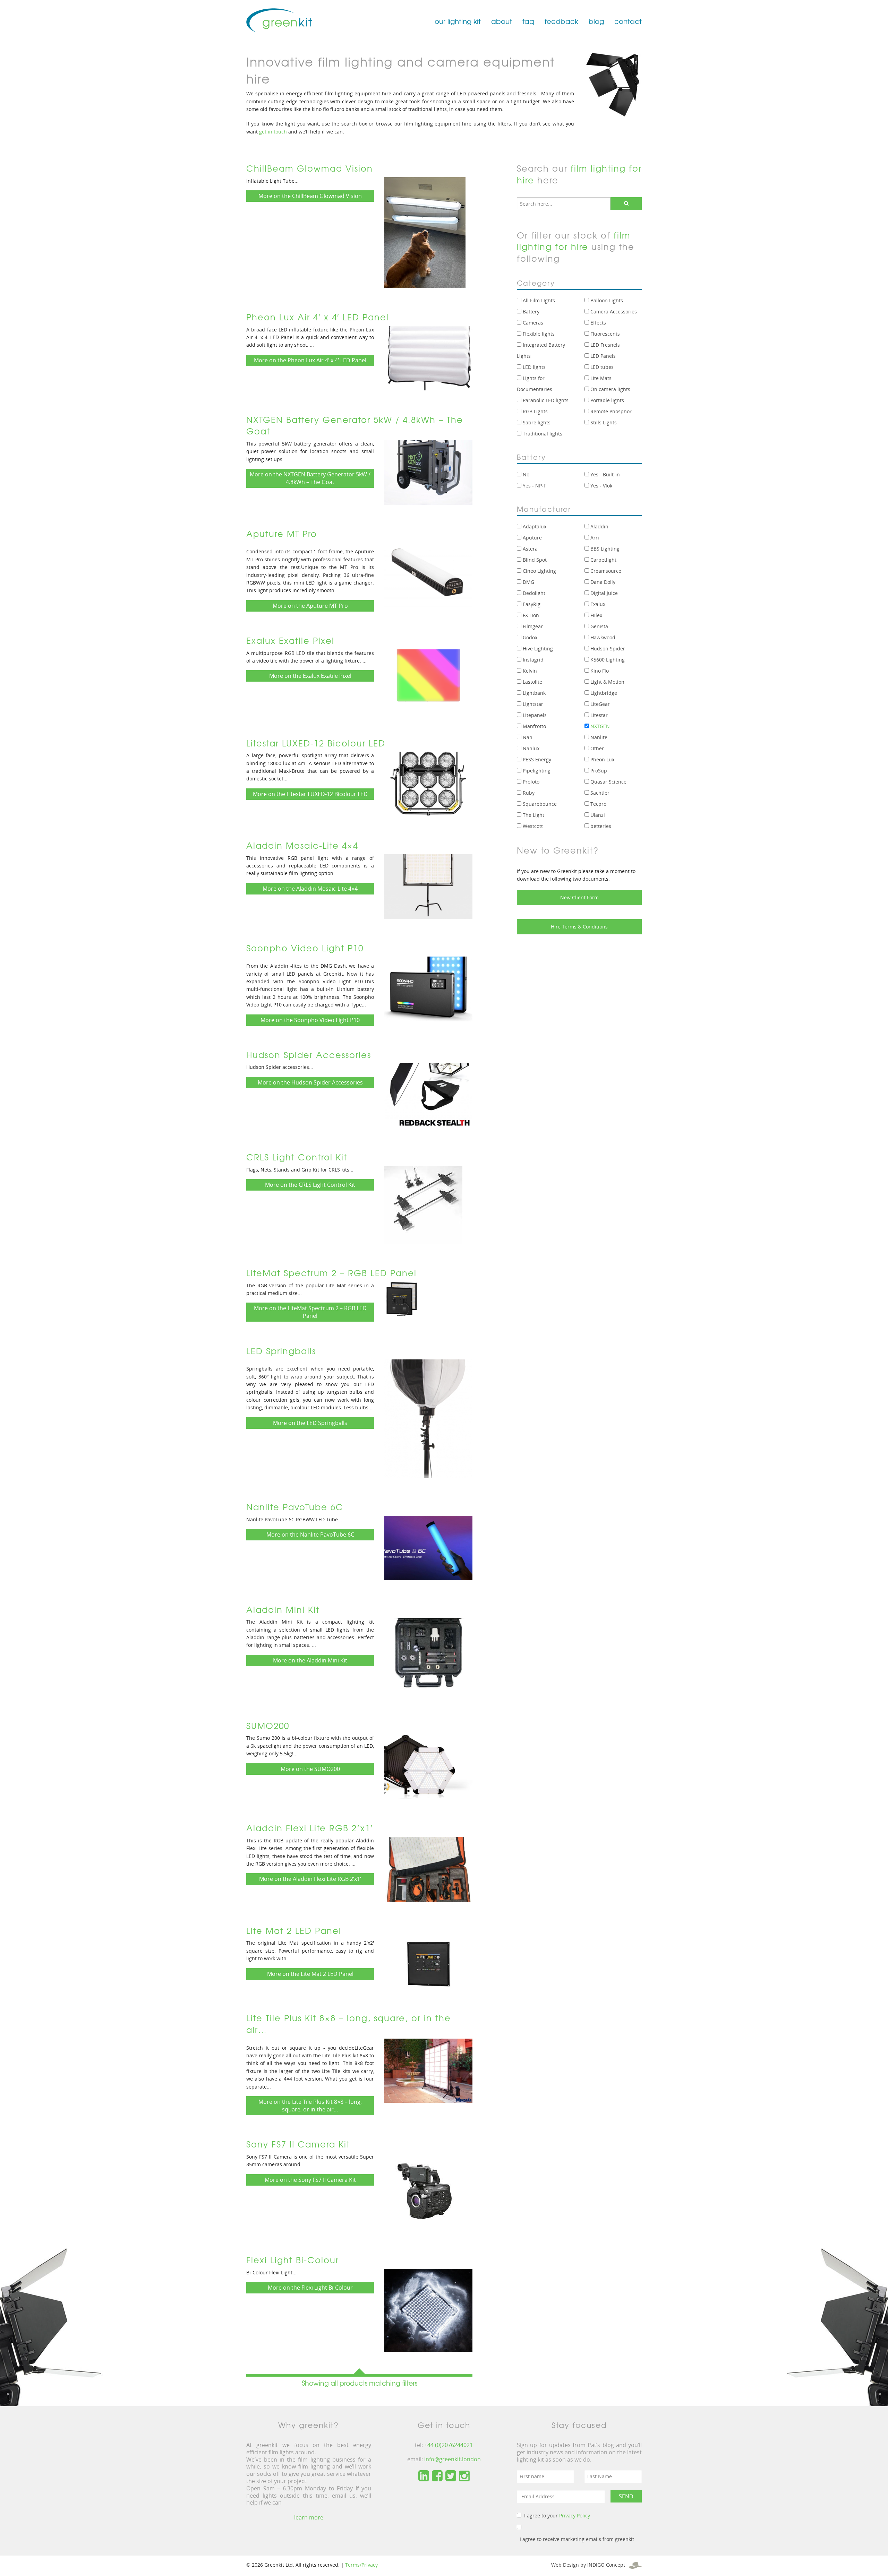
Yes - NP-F (534, 486)
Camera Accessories (613, 312)
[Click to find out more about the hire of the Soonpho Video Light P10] (428, 988)
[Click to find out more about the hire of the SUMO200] (428, 1766)
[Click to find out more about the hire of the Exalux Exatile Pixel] (428, 681)
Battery (530, 312)
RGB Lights (535, 411)
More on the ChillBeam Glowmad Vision (310, 196)
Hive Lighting (537, 649)
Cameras (532, 323)
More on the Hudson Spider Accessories (310, 1082)
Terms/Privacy (361, 2565)
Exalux (597, 604)
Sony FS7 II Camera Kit (298, 2144)
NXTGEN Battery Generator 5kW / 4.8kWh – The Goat (355, 425)
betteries (600, 826)
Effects (597, 323)
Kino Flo (599, 671)
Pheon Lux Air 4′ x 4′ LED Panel (318, 317)
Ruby (528, 793)
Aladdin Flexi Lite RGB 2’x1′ (310, 1828)
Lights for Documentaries (535, 384)
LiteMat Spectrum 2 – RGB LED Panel (331, 1273)
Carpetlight (603, 560)
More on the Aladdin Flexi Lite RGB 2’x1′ (310, 1879)
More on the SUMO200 (310, 1769)
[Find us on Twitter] (451, 2476)
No (525, 474)
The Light (533, 815)
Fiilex (596, 615)
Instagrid (532, 660)
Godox (529, 637)
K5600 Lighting (607, 660)
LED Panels (602, 356)
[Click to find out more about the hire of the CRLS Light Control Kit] (423, 1204)
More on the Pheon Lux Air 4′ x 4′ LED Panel (310, 360)
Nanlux (530, 748)
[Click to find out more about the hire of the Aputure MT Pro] (428, 574)
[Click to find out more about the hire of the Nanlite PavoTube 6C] (428, 1547)
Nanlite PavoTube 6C (295, 1507)
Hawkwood (602, 637)
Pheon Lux (602, 759)
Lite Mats (600, 378)
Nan (527, 737)
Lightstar (532, 704)
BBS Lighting (604, 549)
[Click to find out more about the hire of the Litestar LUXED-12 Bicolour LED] (428, 784)
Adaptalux (534, 526)
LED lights (533, 367)
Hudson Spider (607, 649)
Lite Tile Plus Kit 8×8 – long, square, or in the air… (349, 2024)
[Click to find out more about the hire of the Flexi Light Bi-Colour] (428, 2309)
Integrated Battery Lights (541, 350)
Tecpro (598, 804)
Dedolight (533, 593)
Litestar (598, 715)
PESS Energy (536, 759)
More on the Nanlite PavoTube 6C (310, 1535)
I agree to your (557, 2516)
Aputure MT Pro (282, 534)
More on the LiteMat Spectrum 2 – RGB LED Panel (310, 1312)
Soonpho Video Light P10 (305, 948)
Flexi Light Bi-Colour (293, 2260)
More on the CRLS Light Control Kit (310, 1185)
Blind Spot (534, 560)
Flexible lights (538, 334)
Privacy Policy (575, 2516)
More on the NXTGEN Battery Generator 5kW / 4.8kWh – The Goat (310, 478)
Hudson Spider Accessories (309, 1055)
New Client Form (579, 897)
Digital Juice (603, 593)
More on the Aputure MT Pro (310, 606)
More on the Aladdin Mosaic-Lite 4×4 (310, 889)
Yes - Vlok (601, 486)
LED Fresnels (604, 345)
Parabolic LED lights (545, 400)
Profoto (530, 782)
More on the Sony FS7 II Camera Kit (310, 2180)
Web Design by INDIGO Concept (590, 2565)
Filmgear (532, 626)
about (502, 21)
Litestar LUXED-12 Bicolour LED (316, 743)
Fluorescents (604, 334)
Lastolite (532, 682)
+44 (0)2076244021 (449, 2445)
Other (596, 748)
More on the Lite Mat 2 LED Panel (310, 1974)
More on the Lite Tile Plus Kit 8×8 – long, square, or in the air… (310, 2106)
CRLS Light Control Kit (297, 1157)
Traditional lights (542, 434)
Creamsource (605, 571)
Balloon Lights (606, 300)
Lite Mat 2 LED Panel (294, 1930)
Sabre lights (536, 422)
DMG (528, 582)
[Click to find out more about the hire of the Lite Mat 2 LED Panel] (428, 1964)
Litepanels (534, 715)
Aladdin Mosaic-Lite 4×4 (302, 845)
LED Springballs (281, 1351)
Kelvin (529, 671)
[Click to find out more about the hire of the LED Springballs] (428, 1418)
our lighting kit (458, 21)
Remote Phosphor (610, 411)
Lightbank (533, 693)
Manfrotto (534, 726)
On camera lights (610, 389)
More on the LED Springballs (310, 1423)
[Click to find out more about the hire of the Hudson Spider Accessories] (428, 1095)
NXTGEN (599, 726)
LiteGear (599, 704)
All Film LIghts (538, 300)
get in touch (273, 132)
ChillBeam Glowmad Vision (310, 168)
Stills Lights (603, 422)
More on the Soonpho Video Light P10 (310, 1020)
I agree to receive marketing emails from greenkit (577, 2539)
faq (528, 21)
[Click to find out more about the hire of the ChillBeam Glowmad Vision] (425, 232)
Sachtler (599, 793)
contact (628, 21)
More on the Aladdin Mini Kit (310, 1660)
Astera (530, 549)
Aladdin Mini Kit (283, 1609)
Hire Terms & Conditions (579, 927)
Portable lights (607, 400)
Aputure (532, 538)
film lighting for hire (579, 174)
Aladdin (599, 526)
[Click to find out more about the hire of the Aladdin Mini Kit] (428, 1657)
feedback (561, 21)
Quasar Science (608, 782)
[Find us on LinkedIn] (424, 2476)
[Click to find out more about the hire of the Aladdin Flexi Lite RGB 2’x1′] (428, 1869)
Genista (599, 626)
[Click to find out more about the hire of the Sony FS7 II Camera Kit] (423, 2192)
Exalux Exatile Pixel (290, 640)
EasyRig (531, 604)
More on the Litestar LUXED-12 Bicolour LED (310, 794)
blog (596, 21)
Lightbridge (603, 693)
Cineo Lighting (539, 571)
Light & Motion (607, 682)
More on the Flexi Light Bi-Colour (310, 2288)
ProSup (598, 771)
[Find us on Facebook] (437, 2476)
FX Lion (530, 615)
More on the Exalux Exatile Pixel (310, 676)
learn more (309, 2517)
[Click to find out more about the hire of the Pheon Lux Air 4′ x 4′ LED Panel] (428, 357)
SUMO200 (268, 1726)
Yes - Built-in (604, 474)
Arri (594, 538)
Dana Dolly (602, 582)
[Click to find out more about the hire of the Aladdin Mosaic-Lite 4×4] (428, 886)
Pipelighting (536, 771)
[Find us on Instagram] (464, 2476)
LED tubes (601, 367)
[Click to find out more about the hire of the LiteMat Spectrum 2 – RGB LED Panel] (402, 1298)
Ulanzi (597, 815)
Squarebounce (539, 804)
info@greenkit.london (452, 2459)
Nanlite (598, 737)
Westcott (532, 826)
